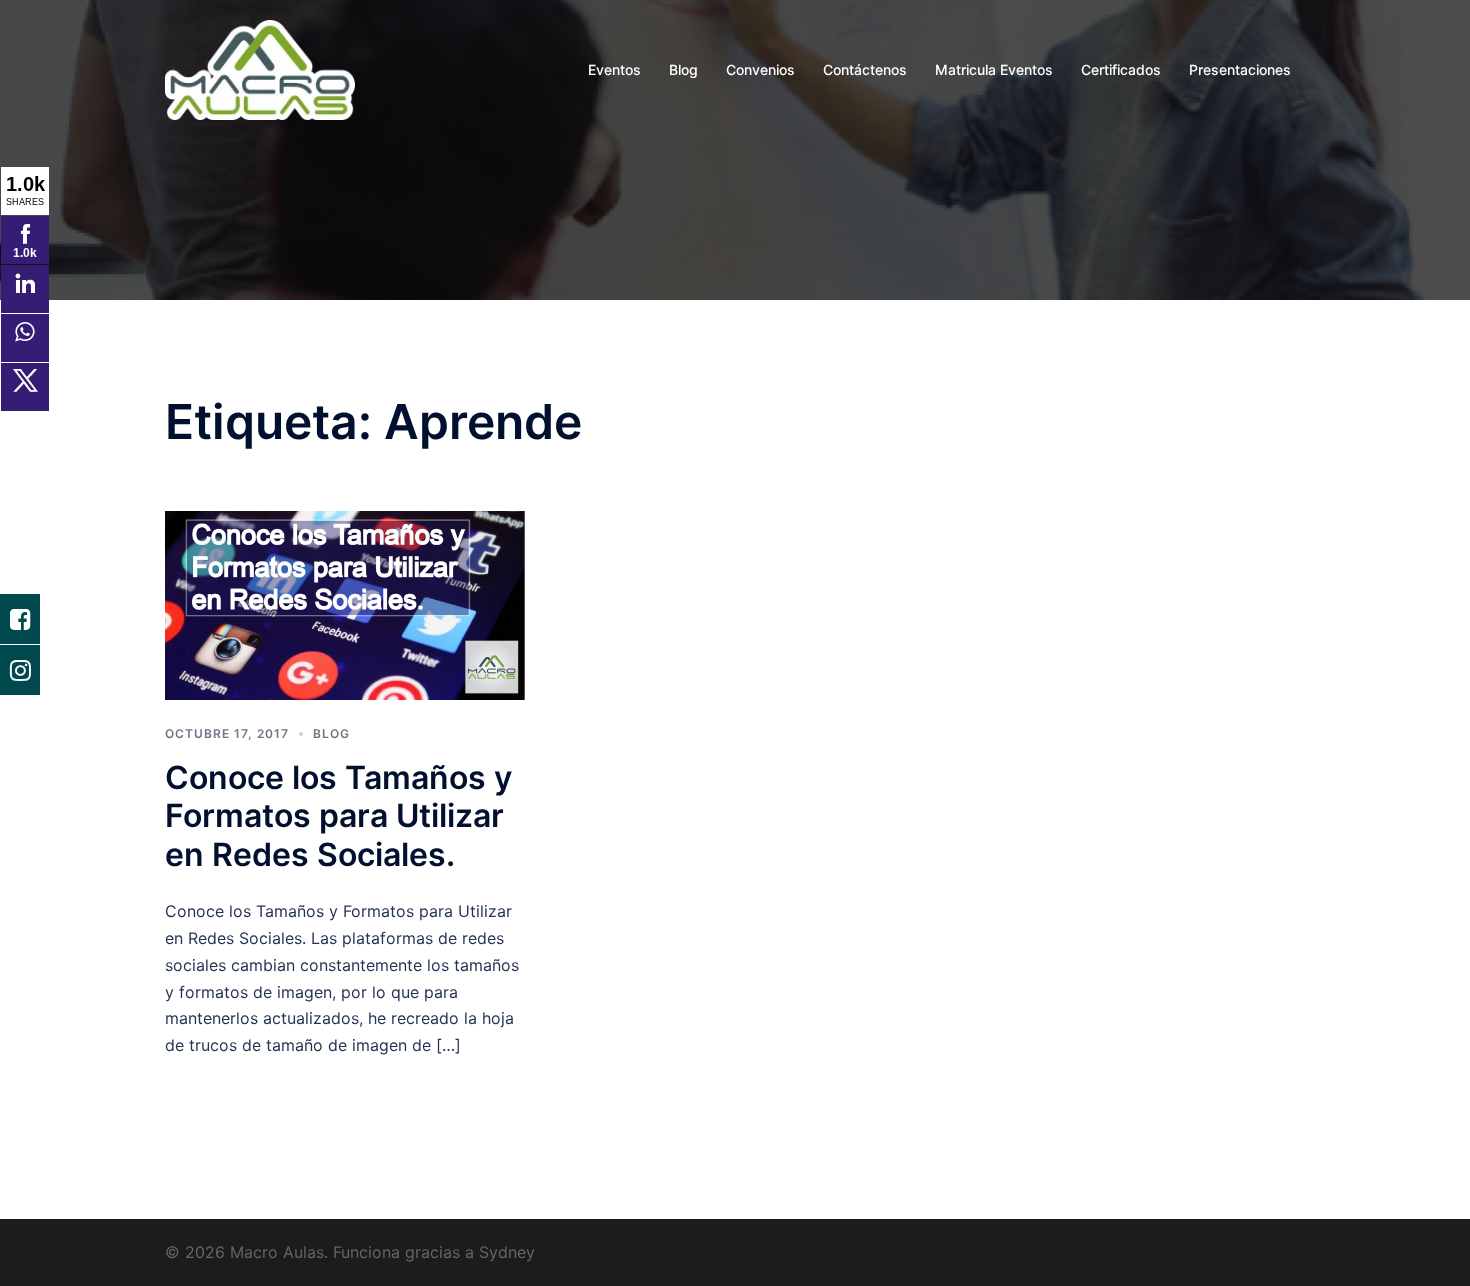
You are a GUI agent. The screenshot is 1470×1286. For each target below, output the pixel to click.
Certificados (1121, 69)
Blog (683, 69)
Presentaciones (1240, 69)
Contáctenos (865, 69)
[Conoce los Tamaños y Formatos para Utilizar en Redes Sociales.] (345, 603)
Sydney (507, 1252)
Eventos (614, 69)
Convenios (760, 69)
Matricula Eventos (994, 69)
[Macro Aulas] (260, 68)
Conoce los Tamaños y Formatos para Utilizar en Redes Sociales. (338, 816)
